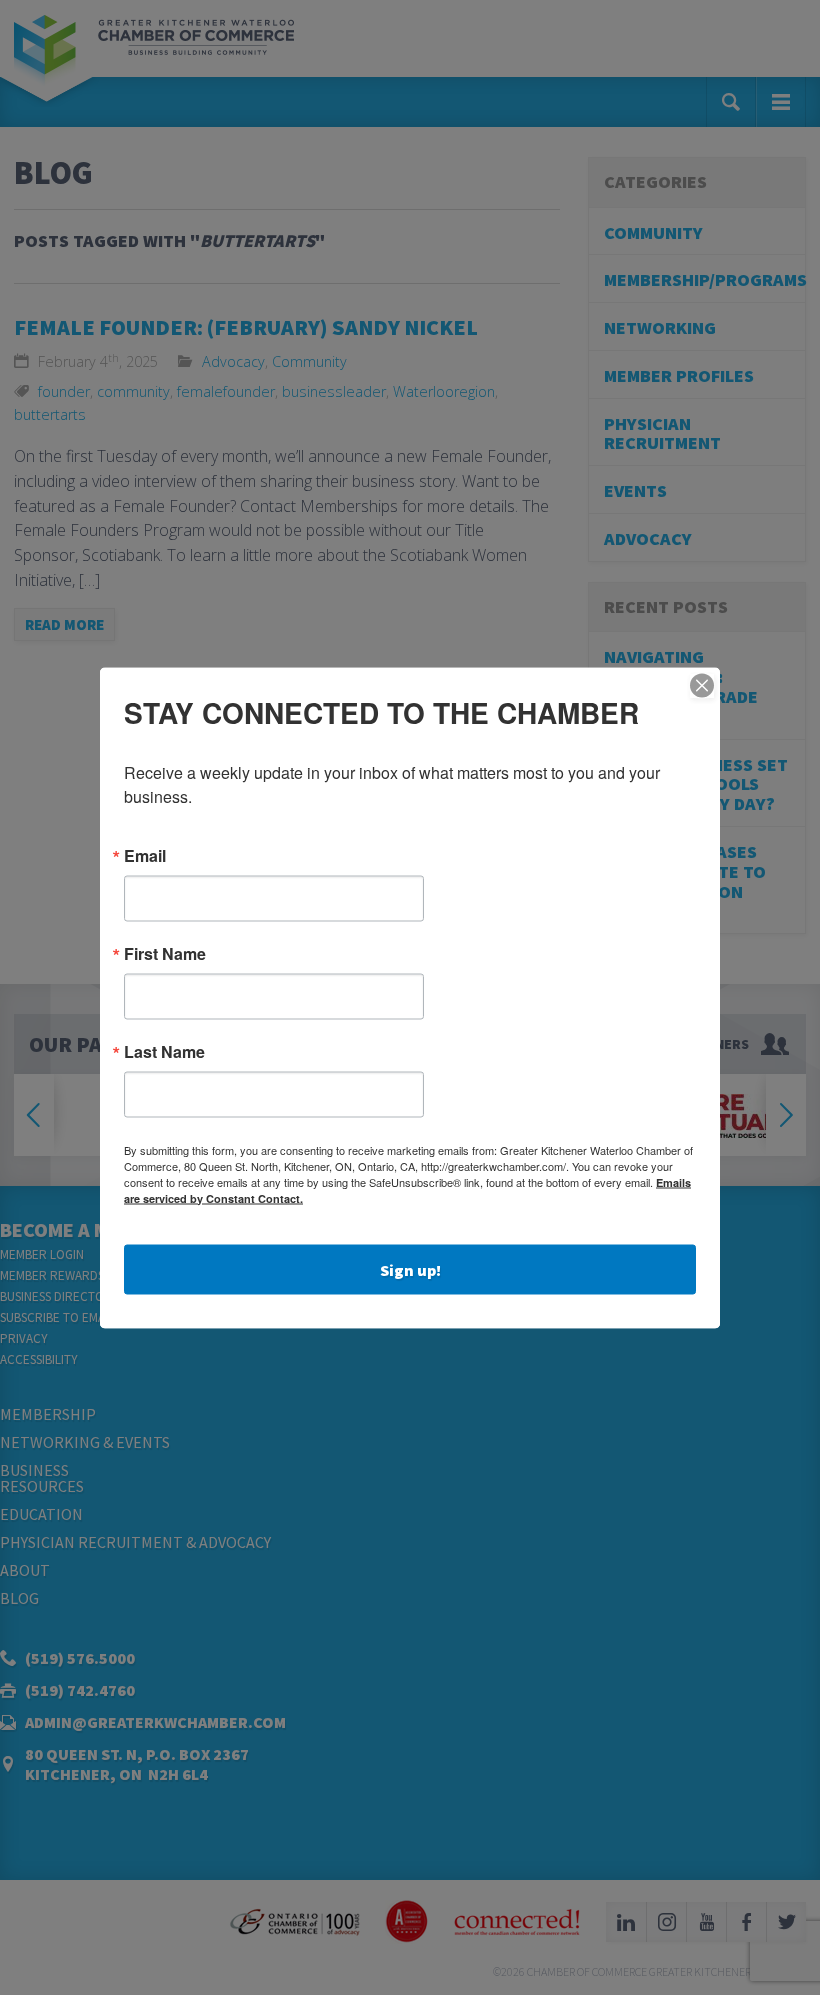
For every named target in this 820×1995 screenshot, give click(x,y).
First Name (165, 953)
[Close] (702, 685)
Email (145, 855)
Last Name (164, 1051)
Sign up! (410, 1269)
